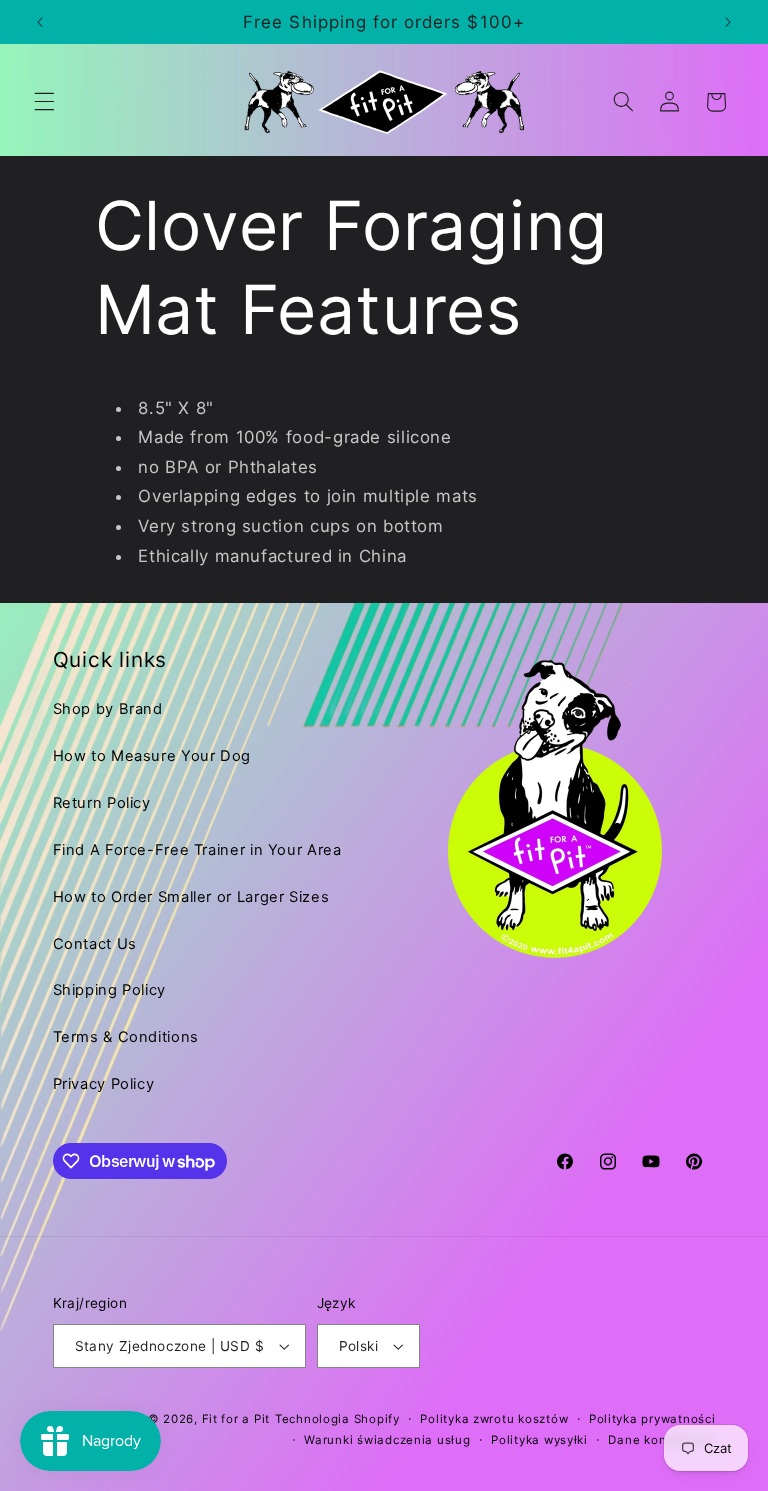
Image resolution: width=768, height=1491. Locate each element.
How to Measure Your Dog (152, 756)
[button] (44, 102)
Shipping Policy (109, 990)
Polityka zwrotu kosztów (494, 1419)
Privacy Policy (104, 1084)
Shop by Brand (108, 709)
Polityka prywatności (652, 1419)
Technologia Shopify (337, 1419)
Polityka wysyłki (539, 1440)
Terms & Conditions (126, 1037)
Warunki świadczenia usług (387, 1440)
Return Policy (102, 803)
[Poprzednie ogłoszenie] (40, 22)
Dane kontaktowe (661, 1440)
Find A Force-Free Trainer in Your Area (197, 850)
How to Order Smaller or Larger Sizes (191, 897)
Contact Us (95, 944)
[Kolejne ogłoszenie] (728, 22)
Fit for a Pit (236, 1419)
